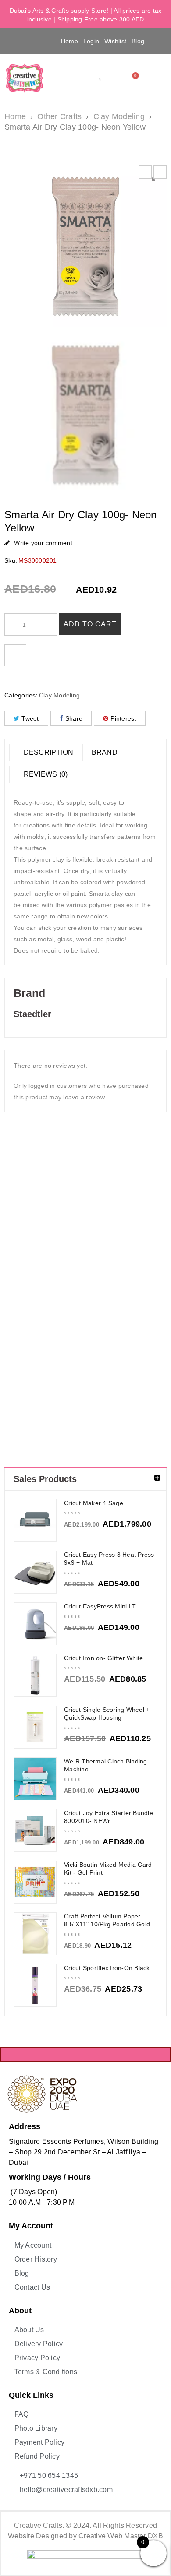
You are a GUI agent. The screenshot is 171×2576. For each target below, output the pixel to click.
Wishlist (115, 41)
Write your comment (43, 543)
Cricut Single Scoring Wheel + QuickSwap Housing (107, 1714)
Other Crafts (59, 116)
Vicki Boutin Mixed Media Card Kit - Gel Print (108, 1869)
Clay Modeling (119, 116)
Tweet (30, 718)
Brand (105, 752)
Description (47, 752)
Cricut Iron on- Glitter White (103, 1658)
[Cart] (133, 78)
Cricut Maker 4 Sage (94, 1503)
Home (69, 41)
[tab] (44, 753)
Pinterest (123, 718)
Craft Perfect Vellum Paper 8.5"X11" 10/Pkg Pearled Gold (107, 1920)
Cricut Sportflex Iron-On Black (107, 1968)
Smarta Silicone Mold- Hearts (25, 1232)
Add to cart (90, 624)
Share (74, 718)
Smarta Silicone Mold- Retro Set (106, 1232)
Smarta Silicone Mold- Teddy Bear (25, 1371)
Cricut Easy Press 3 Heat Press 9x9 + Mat (109, 1559)
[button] (17, 41)
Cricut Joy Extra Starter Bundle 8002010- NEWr (109, 1817)
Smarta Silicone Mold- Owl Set (65, 1232)
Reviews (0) (45, 774)
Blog (138, 41)
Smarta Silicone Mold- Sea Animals (146, 1232)
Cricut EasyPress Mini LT (100, 1606)
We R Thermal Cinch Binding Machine (106, 1765)
